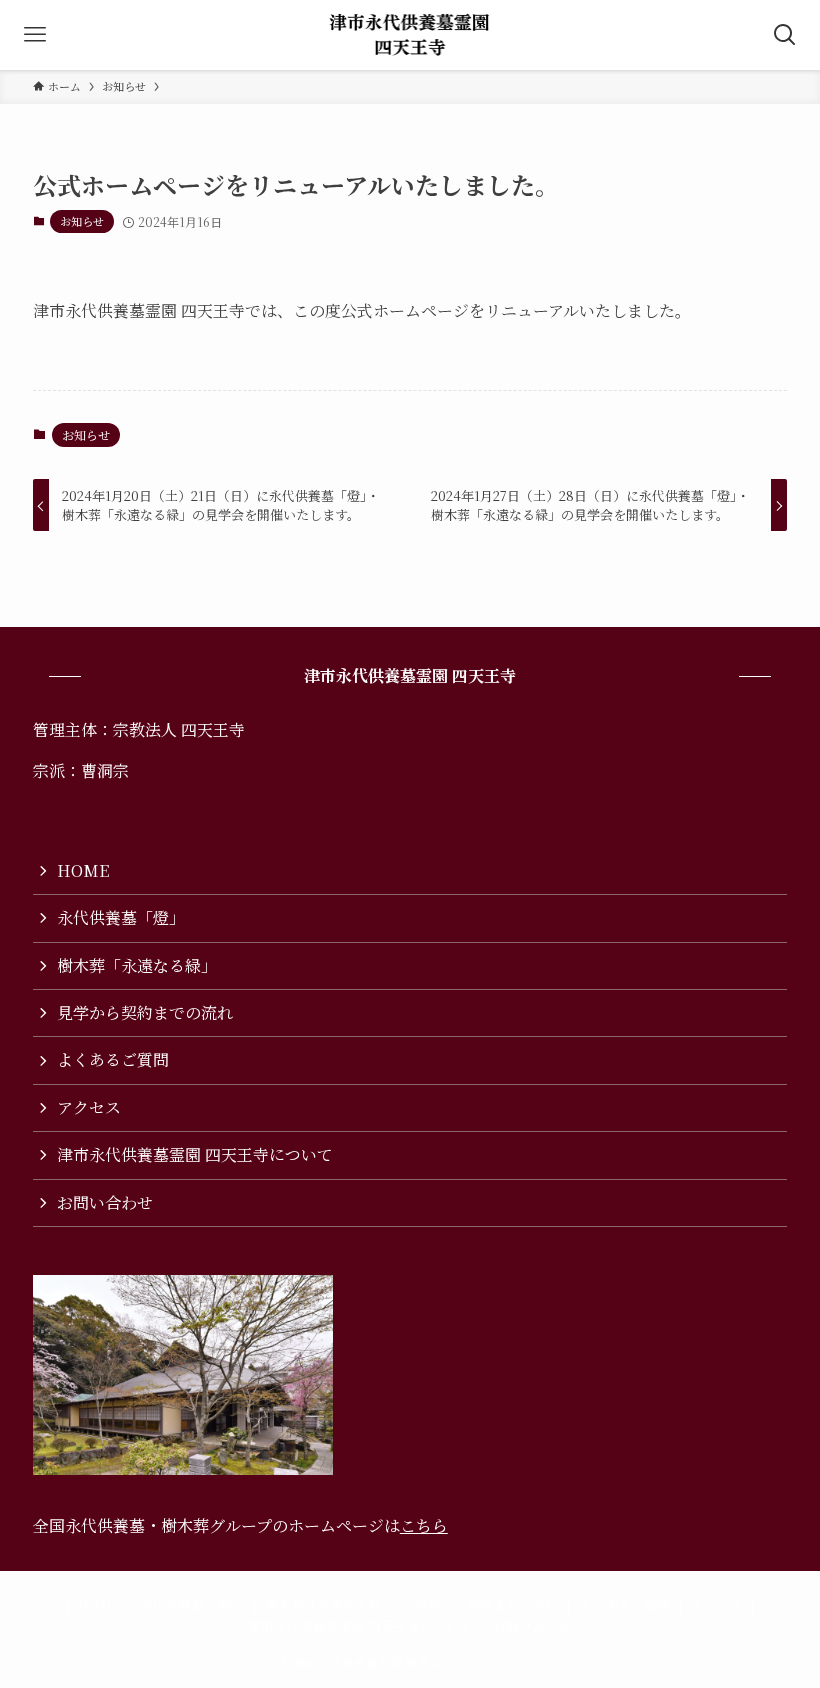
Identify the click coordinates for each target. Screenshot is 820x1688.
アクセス (89, 1107)
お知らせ (82, 221)
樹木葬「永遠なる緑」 (137, 965)
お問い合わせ (105, 1202)
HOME (83, 870)
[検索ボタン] (785, 35)
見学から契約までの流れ (145, 1012)
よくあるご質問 (113, 1059)
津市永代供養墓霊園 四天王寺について (195, 1154)
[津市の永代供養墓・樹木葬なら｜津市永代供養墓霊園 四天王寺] (410, 35)
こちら (424, 1525)
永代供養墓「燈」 (121, 917)
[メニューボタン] (35, 35)
